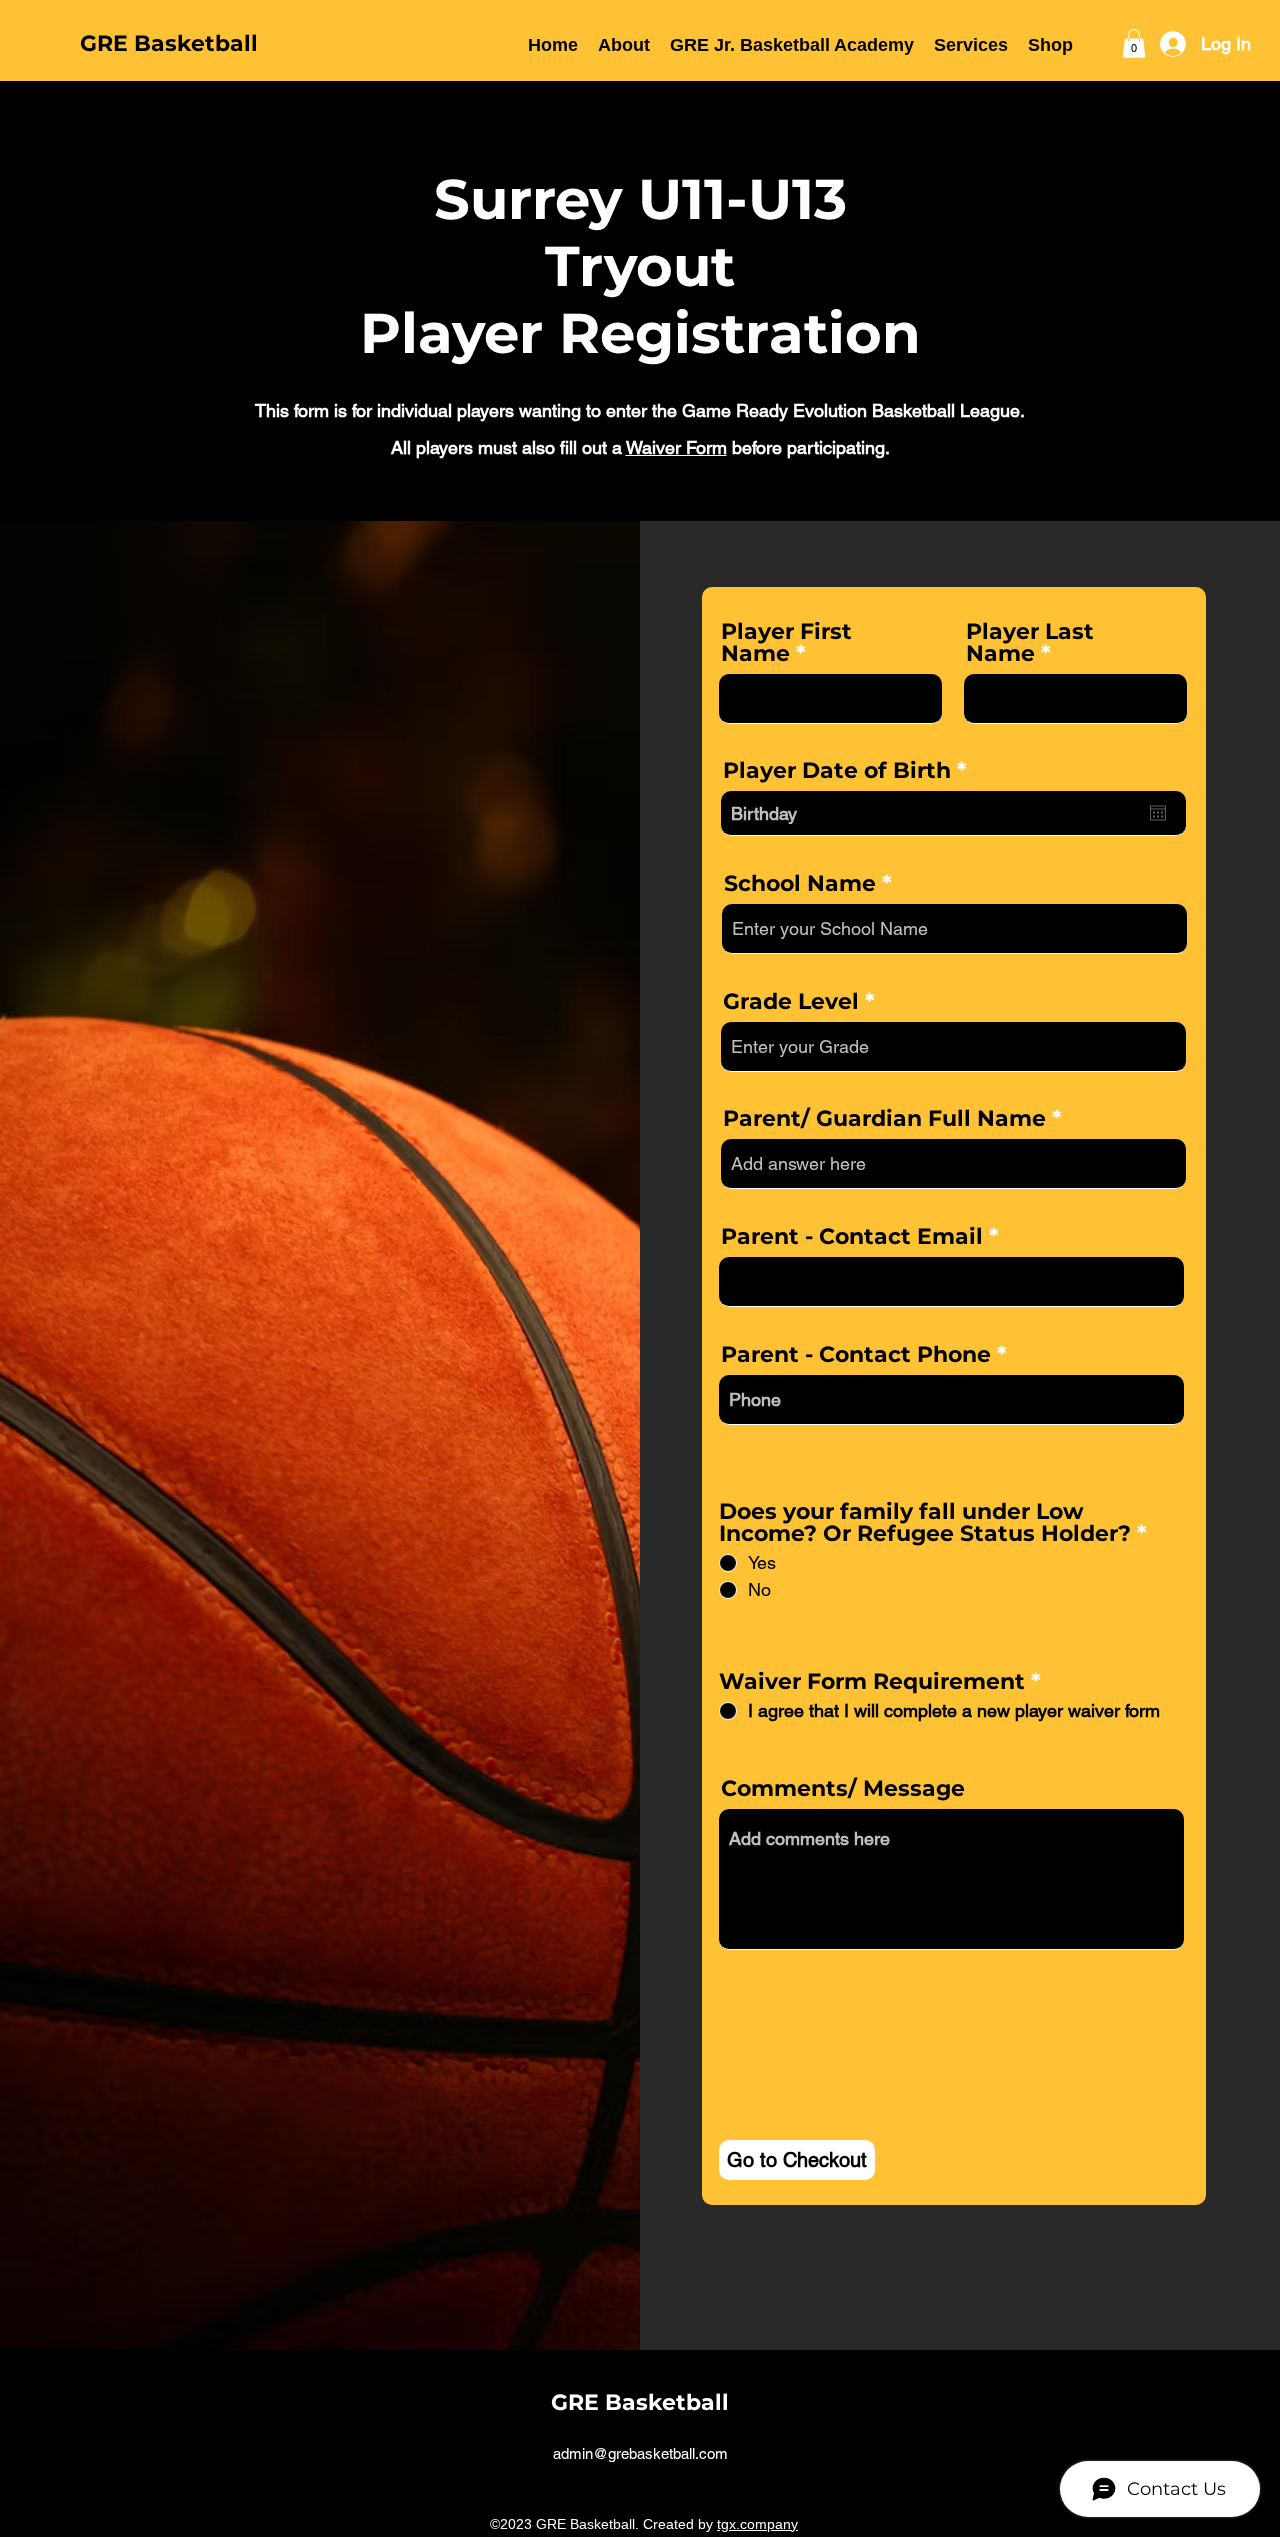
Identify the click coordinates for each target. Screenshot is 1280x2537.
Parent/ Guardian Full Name (884, 1119)
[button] (624, 44)
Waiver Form (676, 447)
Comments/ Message (843, 1789)
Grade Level (791, 1002)
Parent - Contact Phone (856, 1355)
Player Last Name (1030, 643)
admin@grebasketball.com (640, 2453)
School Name (800, 884)
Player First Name (786, 643)
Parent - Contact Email (852, 1237)
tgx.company (757, 2524)
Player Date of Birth (852, 771)
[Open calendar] (1158, 813)
